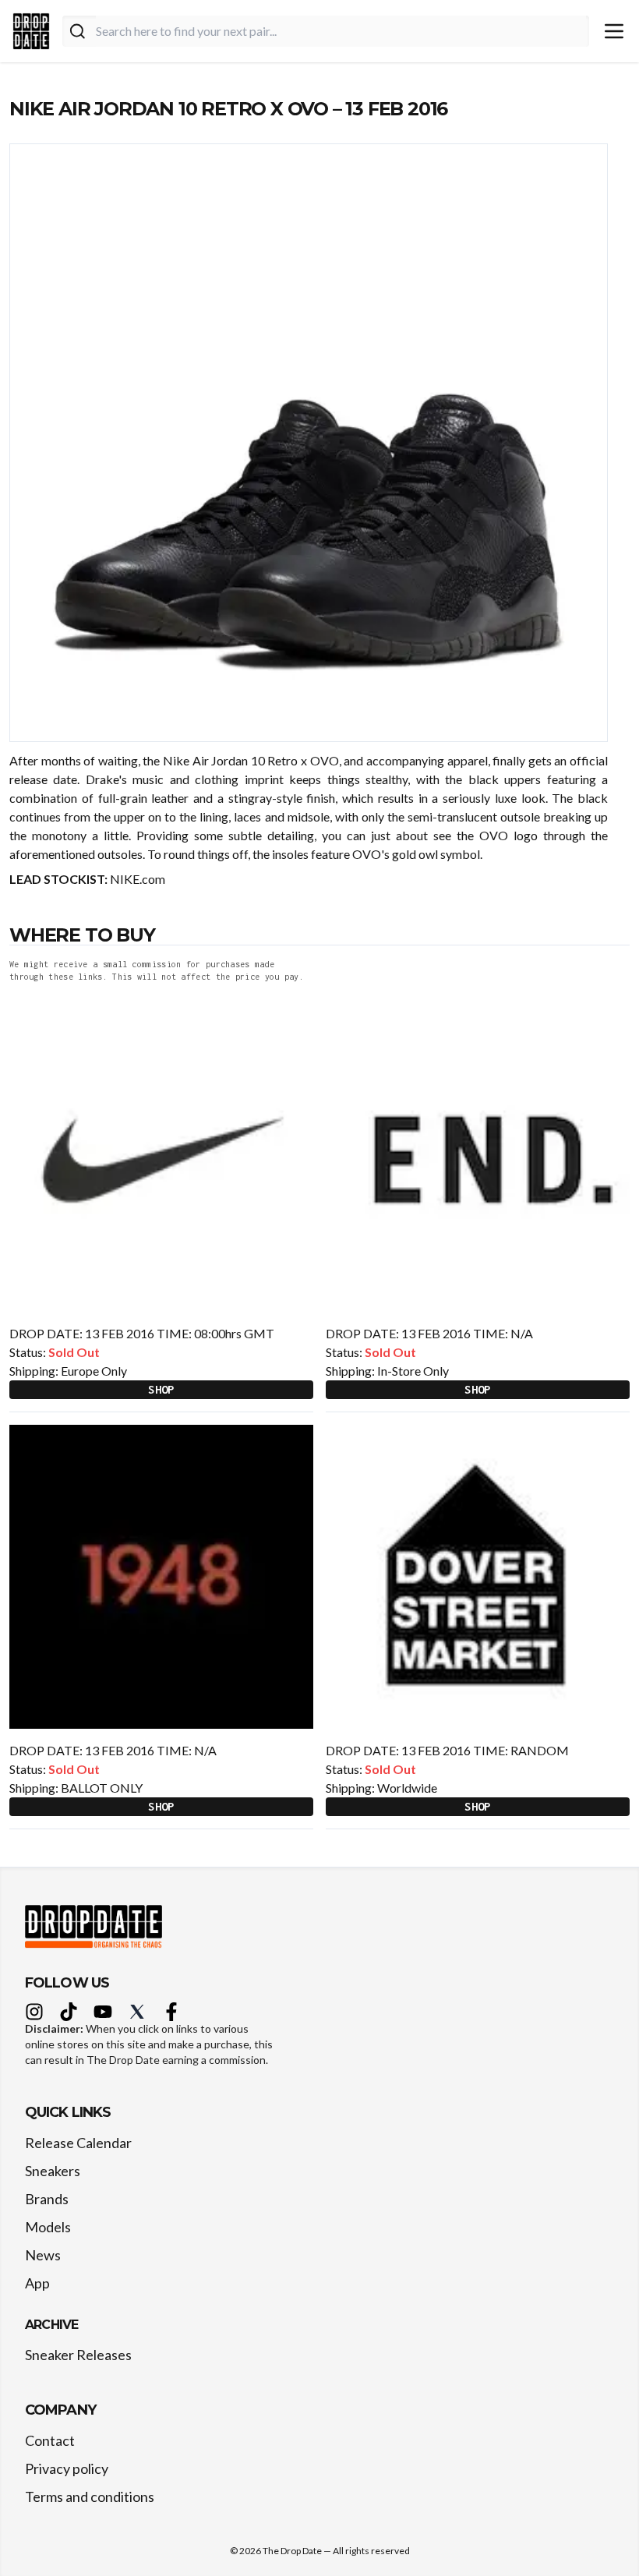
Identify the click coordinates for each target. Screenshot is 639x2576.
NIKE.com (136, 879)
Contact (50, 2440)
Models (48, 2227)
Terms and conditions (90, 2496)
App (37, 2283)
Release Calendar (78, 2143)
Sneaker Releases (78, 2355)
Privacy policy (67, 2468)
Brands (47, 2199)
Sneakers (53, 2171)
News (43, 2255)
